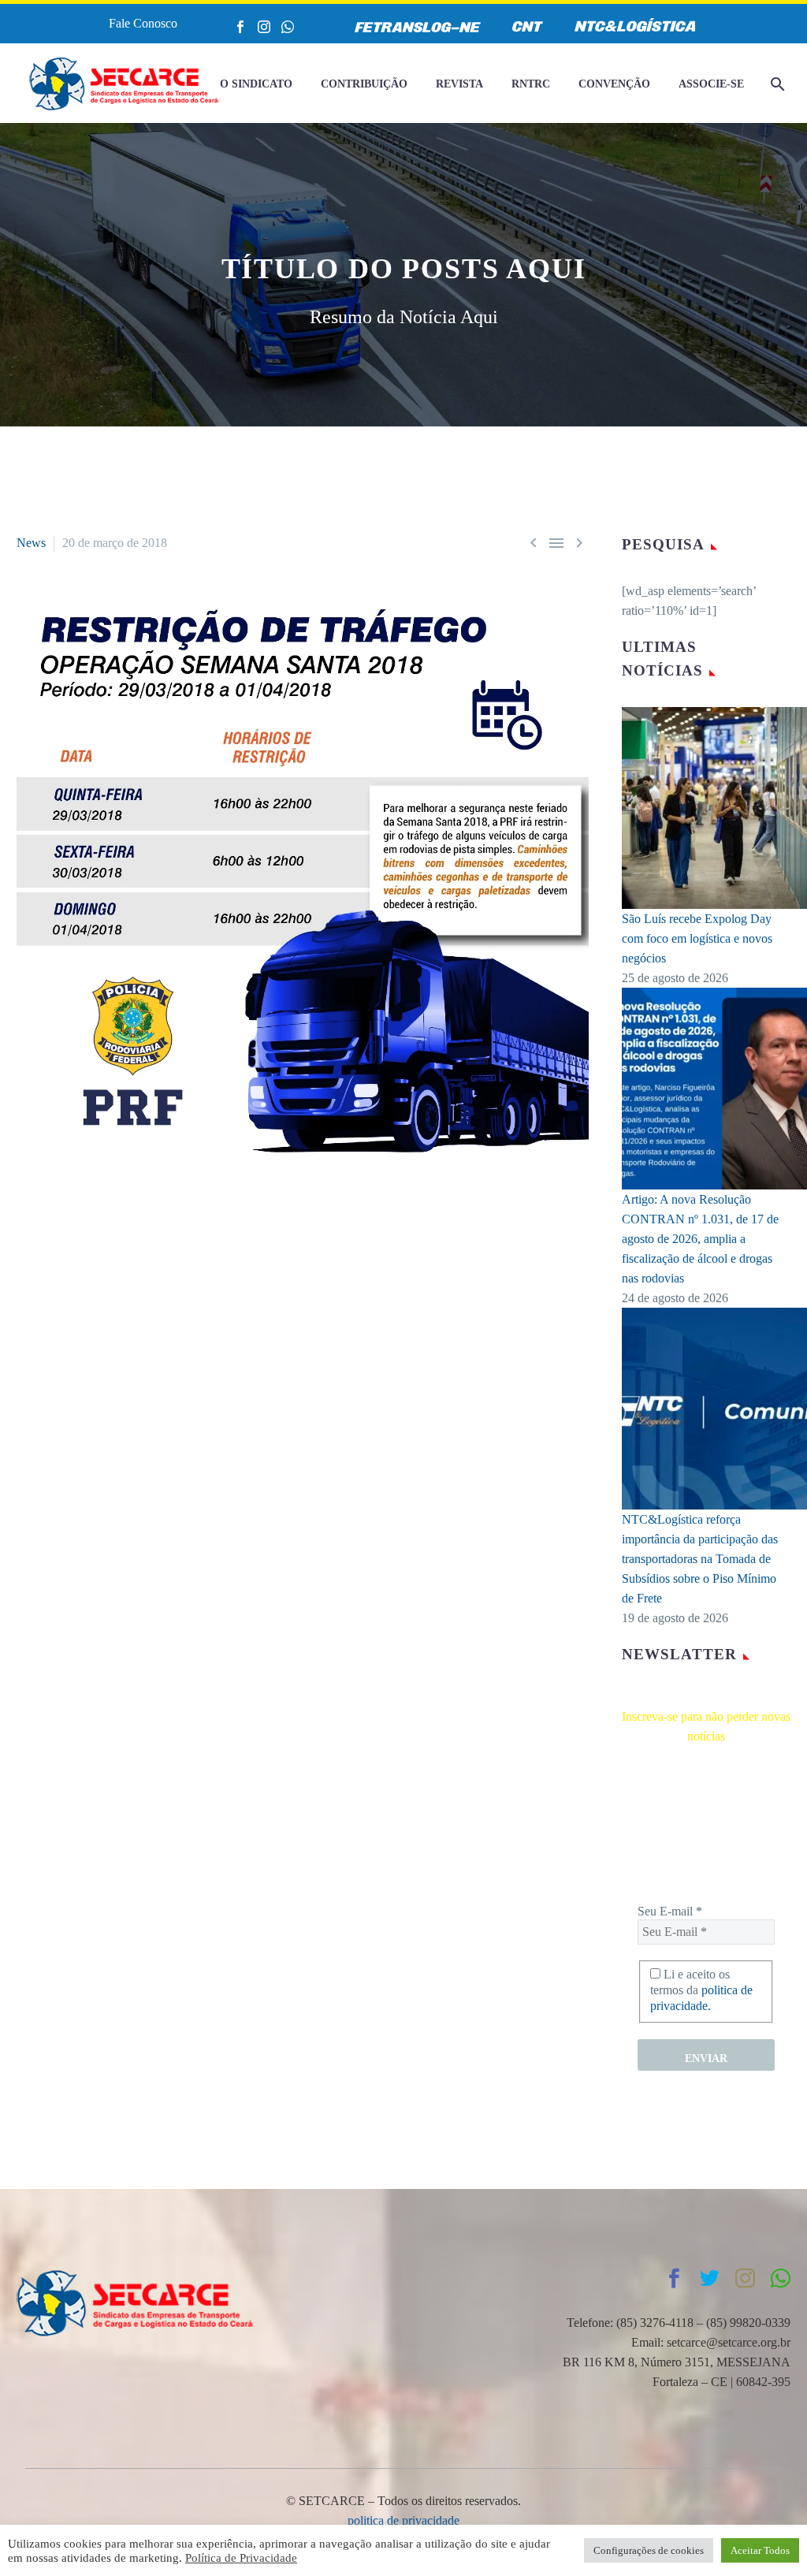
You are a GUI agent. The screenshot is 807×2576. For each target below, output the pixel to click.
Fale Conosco (143, 23)
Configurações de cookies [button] (649, 2550)
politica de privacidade (403, 2520)
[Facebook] (240, 27)
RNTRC (531, 84)
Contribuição (364, 84)
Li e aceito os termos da (701, 1990)
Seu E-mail (670, 1911)
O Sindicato (256, 84)
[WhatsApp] (288, 27)
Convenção (614, 84)
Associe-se (711, 84)
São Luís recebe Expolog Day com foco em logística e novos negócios (697, 938)
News (31, 543)
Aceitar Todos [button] (760, 2550)
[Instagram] (264, 27)
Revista (459, 84)
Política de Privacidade (241, 2558)
